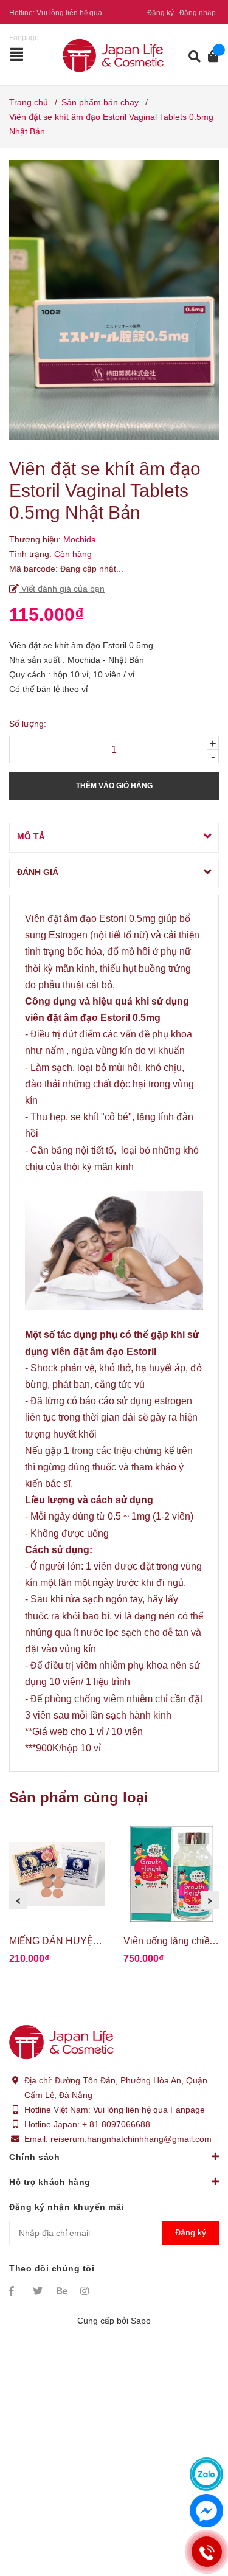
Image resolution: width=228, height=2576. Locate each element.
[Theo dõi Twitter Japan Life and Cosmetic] (39, 2291)
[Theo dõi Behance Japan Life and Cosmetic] (63, 2291)
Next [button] (210, 1900)
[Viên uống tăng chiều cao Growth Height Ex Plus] (171, 1874)
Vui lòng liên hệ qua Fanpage (149, 2110)
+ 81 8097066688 (116, 2124)
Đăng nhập (198, 13)
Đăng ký (161, 13)
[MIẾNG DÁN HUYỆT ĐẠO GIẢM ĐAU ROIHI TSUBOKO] (57, 1874)
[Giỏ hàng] (209, 57)
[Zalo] (206, 2474)
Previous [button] (18, 1900)
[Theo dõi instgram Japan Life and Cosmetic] (86, 2291)
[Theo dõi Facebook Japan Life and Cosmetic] (15, 2291)
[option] (57, 1901)
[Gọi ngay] (206, 2552)
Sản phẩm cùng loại (79, 1797)
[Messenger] (206, 2511)
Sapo (141, 2321)
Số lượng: (28, 724)
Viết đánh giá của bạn (62, 589)
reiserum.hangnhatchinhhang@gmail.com (131, 2139)
